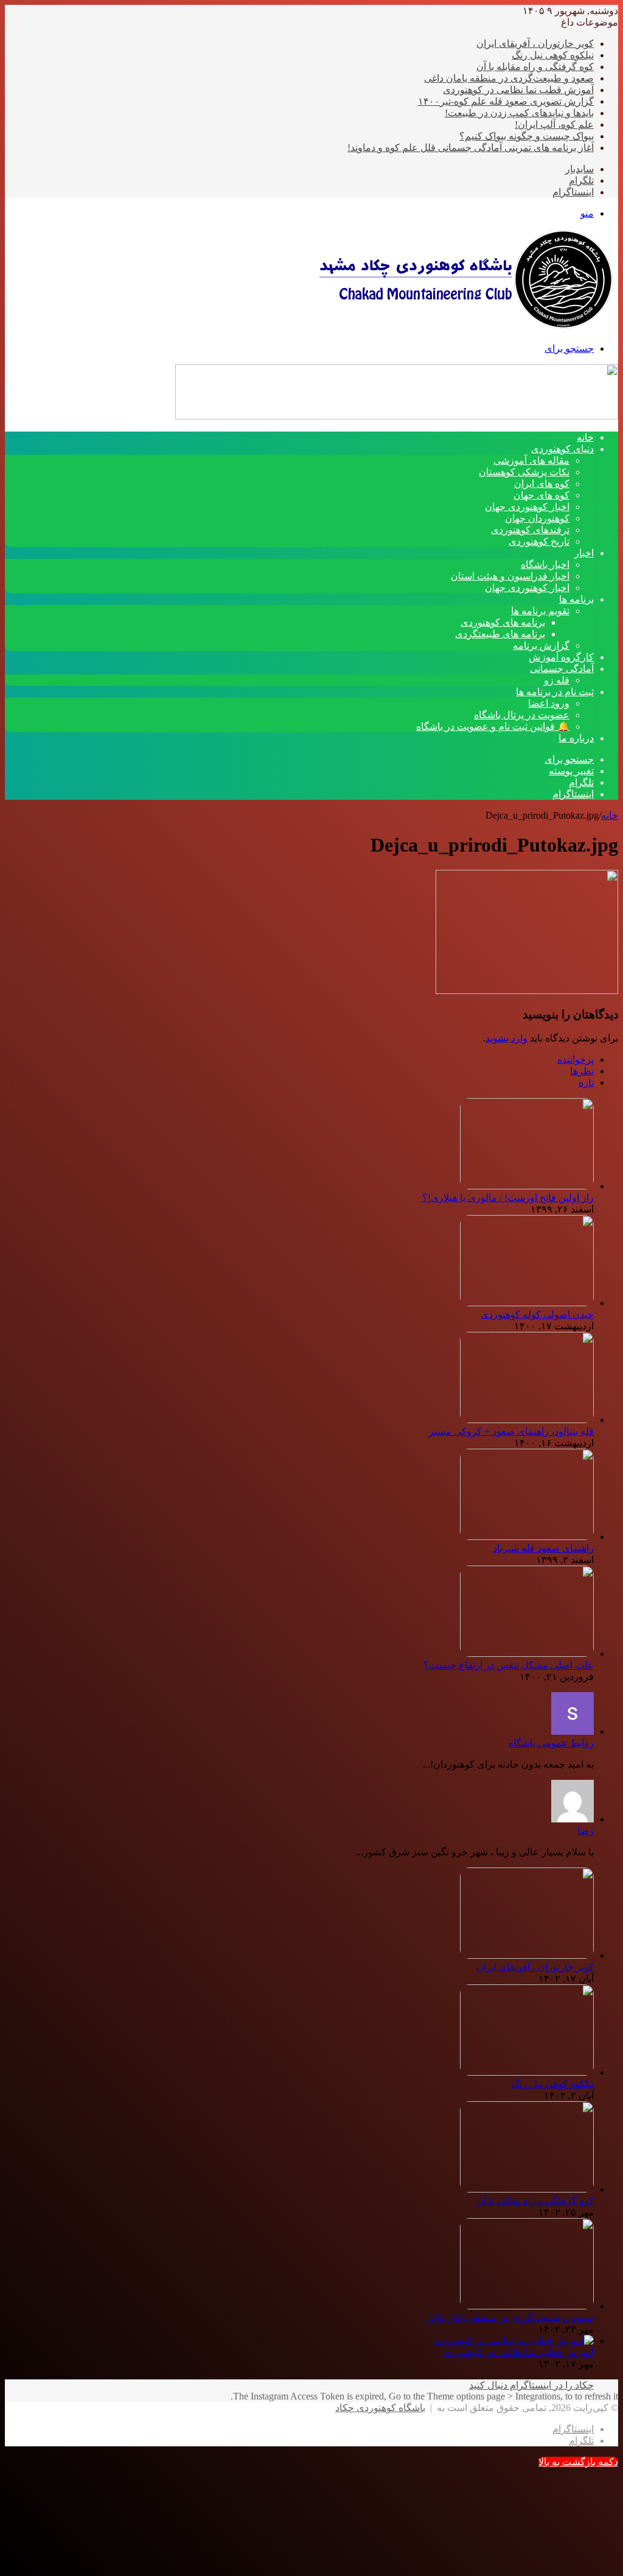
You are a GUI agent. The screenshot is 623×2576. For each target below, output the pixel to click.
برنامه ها (576, 599)
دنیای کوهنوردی (562, 449)
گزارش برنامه (541, 646)
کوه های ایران (542, 484)
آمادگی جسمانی (562, 669)
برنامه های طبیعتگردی (500, 634)
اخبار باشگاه (545, 565)
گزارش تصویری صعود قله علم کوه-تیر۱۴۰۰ (506, 101)
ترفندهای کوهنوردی (530, 530)
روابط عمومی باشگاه (551, 1743)
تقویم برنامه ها (540, 611)
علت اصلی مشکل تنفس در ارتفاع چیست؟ (509, 1665)
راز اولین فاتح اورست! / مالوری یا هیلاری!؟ (508, 1198)
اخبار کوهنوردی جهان (527, 507)
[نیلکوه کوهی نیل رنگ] (527, 2072)
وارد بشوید (506, 1038)
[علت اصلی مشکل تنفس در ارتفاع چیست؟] (527, 1654)
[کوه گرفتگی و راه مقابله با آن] (527, 2189)
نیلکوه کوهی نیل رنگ (553, 55)
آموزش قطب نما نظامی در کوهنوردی (518, 90)
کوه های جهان (541, 495)
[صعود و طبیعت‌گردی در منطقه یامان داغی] (527, 2306)
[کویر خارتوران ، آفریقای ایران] (527, 1955)
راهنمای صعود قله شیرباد (543, 1548)
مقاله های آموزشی (531, 460)
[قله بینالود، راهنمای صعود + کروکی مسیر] (527, 1420)
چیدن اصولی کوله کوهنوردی (537, 1314)
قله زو (557, 680)
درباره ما (576, 738)
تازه (586, 1083)
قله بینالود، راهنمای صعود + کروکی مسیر (511, 1431)
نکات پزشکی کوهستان (524, 472)
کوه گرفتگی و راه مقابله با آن (535, 67)
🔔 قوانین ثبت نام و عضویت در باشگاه (493, 726)
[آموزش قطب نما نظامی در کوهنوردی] (513, 2341)
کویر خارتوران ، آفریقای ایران (535, 44)
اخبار (584, 553)
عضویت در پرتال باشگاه (522, 715)
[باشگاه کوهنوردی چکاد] (465, 327)
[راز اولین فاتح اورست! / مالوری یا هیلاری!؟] (527, 1186)
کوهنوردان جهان (537, 518)
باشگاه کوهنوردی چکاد (380, 2408)
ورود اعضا (549, 703)
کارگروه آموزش (561, 657)
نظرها (582, 1071)
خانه (610, 815)
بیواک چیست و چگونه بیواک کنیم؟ (527, 136)
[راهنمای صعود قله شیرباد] (527, 1537)
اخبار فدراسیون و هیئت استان (510, 576)
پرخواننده (576, 1059)
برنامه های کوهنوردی (503, 622)
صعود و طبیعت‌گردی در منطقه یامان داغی (509, 78)
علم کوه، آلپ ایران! (554, 124)
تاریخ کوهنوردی (539, 541)
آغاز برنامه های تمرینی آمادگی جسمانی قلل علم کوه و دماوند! (471, 148)
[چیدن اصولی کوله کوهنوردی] (527, 1303)
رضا (586, 1831)
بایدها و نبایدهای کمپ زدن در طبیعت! (519, 113)
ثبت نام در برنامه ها (555, 692)
